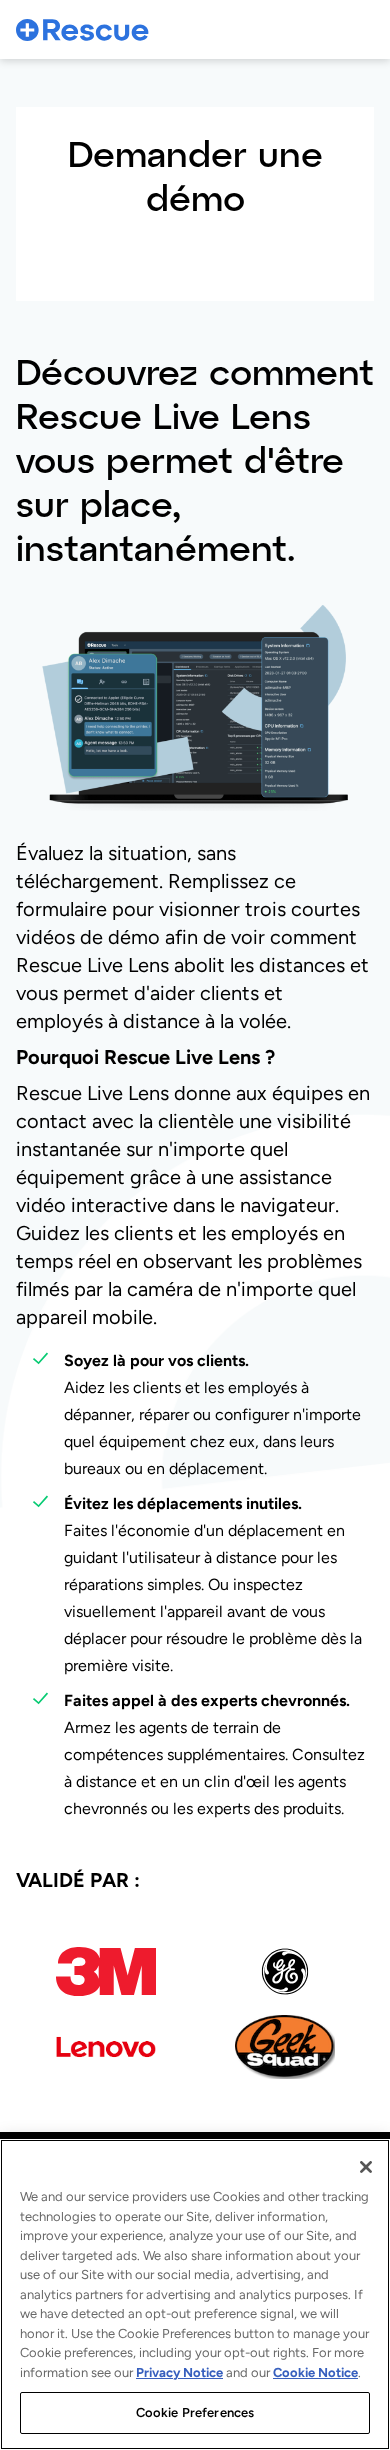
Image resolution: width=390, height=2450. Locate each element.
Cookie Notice (315, 2372)
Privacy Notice (179, 2372)
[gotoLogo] (83, 29)
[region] (195, 2294)
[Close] (366, 2167)
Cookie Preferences (195, 2412)
